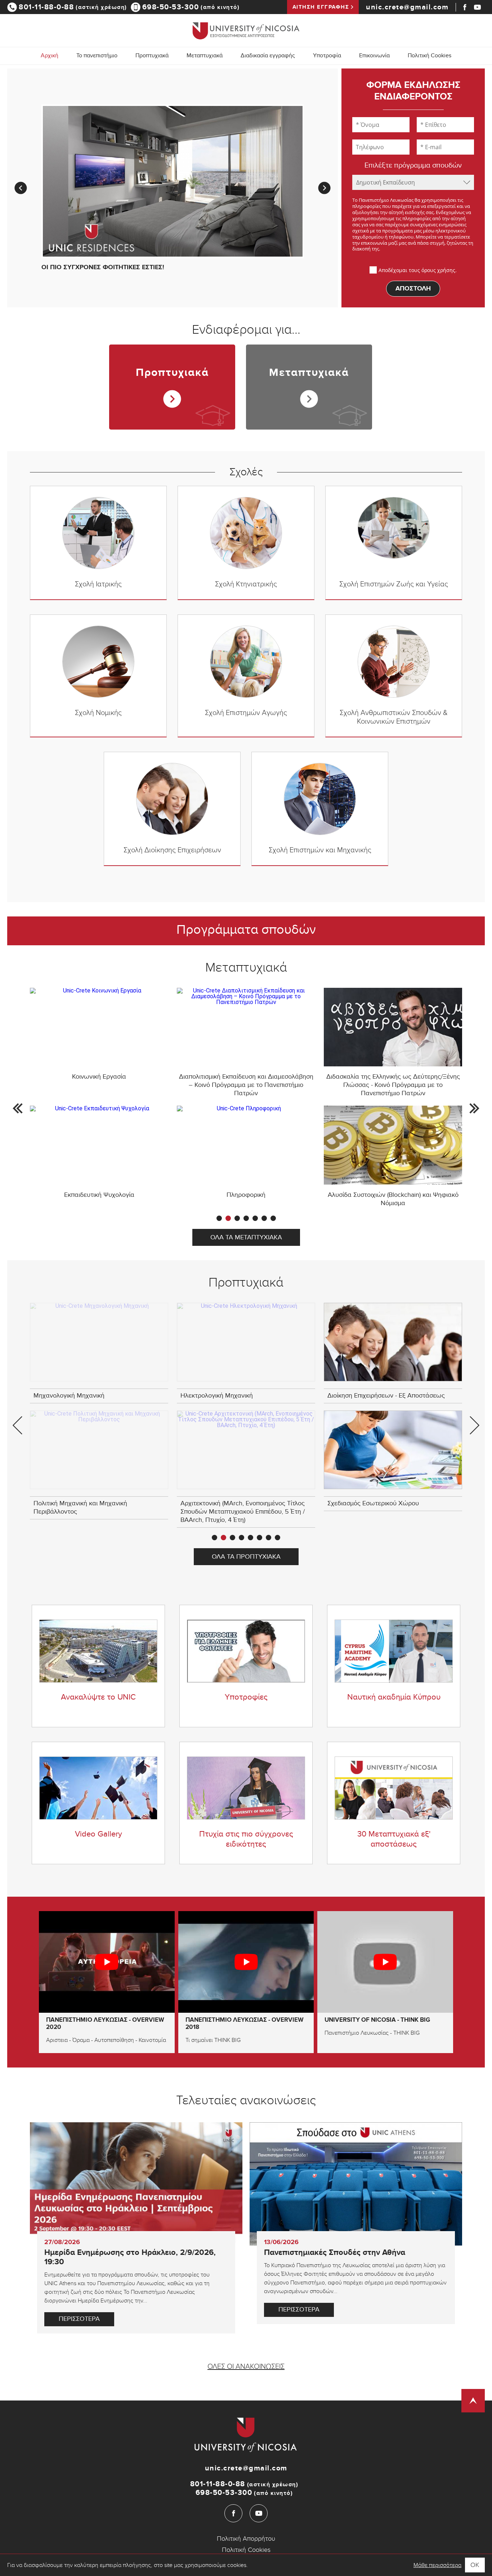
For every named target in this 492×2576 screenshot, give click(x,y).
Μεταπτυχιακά (309, 373)
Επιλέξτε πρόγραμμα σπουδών (413, 166)
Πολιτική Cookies (430, 56)
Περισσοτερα (79, 2320)
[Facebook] (465, 7)
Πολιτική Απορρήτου (246, 2539)
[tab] (219, 1218)
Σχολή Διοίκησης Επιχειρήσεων (172, 850)
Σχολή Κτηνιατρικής (246, 584)
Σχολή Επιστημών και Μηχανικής (320, 850)
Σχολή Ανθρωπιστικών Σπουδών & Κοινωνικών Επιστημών (394, 717)
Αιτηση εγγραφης (321, 7)
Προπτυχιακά (172, 373)
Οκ (475, 2565)
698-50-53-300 (191, 7)
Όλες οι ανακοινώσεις (246, 2367)
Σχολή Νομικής (98, 713)
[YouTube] (477, 7)
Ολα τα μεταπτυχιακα (246, 1238)
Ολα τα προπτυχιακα (246, 1558)
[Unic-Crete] (246, 30)
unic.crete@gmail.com (407, 7)
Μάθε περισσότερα (437, 2565)
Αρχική (50, 56)
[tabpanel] (246, 1097)
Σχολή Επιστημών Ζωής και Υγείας (394, 584)
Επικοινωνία (374, 56)
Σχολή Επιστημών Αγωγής (246, 713)
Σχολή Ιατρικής (98, 584)
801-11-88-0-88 (73, 7)
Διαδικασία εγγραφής (268, 56)
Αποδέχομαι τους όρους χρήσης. (418, 270)
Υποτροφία (327, 56)
